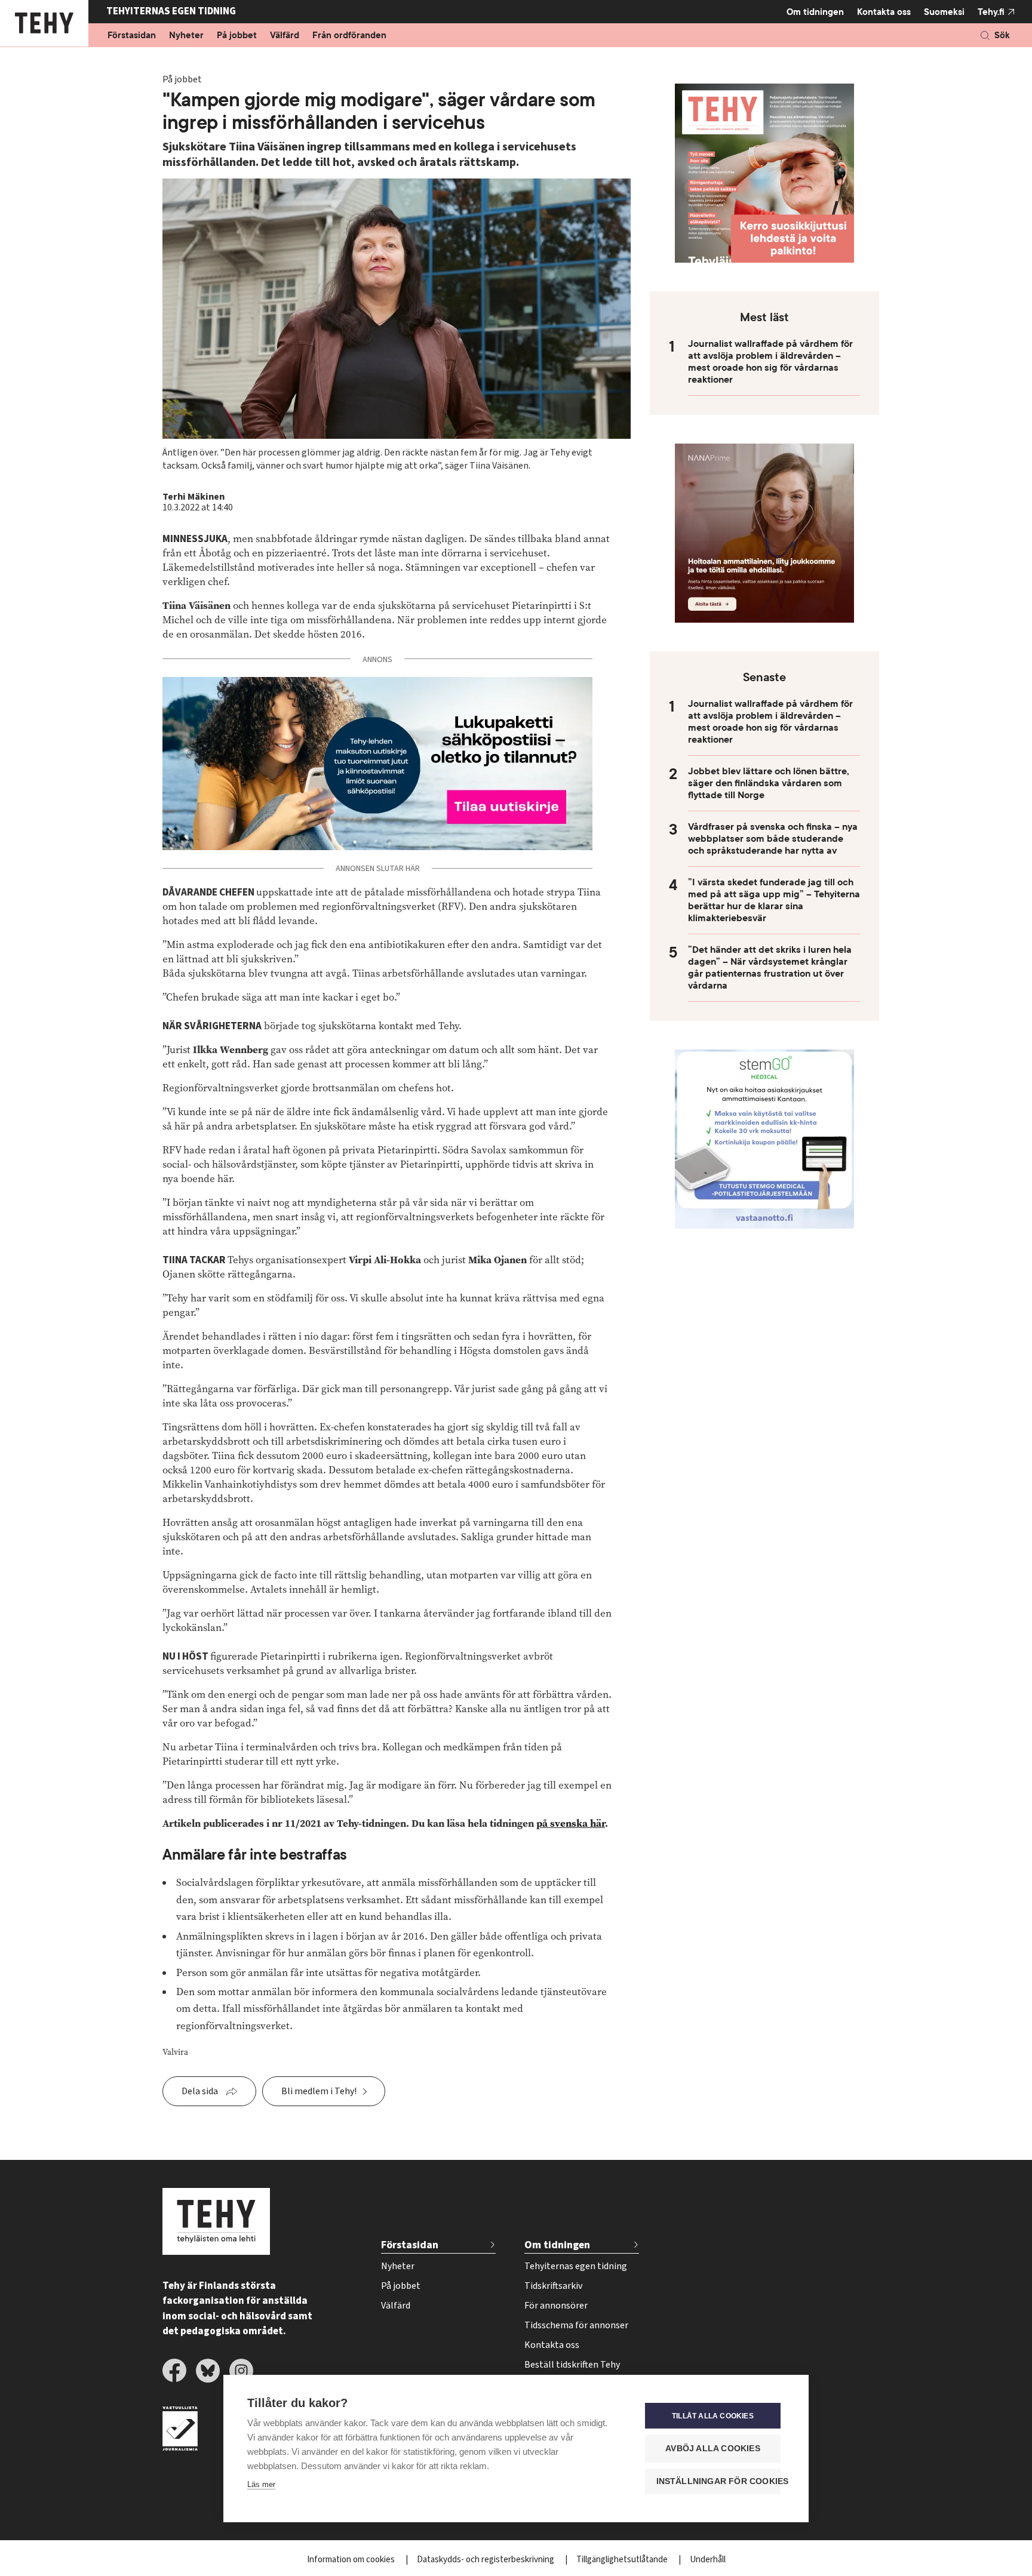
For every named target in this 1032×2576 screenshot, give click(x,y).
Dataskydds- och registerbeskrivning (486, 2560)
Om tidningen (815, 12)
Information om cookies (352, 2560)
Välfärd (285, 36)
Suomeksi (944, 12)
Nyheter (186, 36)
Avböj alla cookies (713, 2449)
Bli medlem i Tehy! (319, 2091)
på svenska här (571, 1823)
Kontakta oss (884, 12)
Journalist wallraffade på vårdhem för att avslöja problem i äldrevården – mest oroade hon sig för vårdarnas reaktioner (770, 362)
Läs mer (261, 2484)
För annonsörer (556, 2306)
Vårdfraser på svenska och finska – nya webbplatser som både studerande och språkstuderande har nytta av (773, 839)
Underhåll (708, 2560)
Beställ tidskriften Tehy (572, 2365)
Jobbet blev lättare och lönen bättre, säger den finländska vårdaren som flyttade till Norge (769, 783)
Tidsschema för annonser (576, 2325)
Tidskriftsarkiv (553, 2286)
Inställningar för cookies (718, 2481)
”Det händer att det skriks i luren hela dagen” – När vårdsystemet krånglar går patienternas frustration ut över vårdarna (770, 968)
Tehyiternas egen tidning (576, 2266)
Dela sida (200, 2091)
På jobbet (237, 36)
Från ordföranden (349, 36)
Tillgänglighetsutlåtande (623, 2560)
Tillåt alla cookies (713, 2416)
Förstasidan (132, 36)
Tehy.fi (991, 12)
